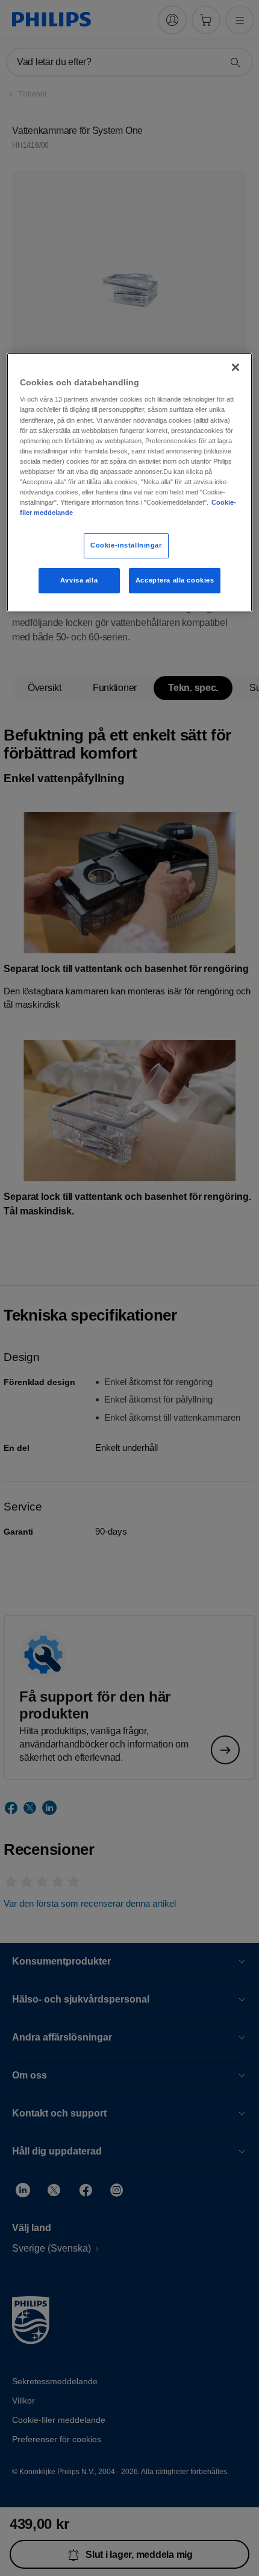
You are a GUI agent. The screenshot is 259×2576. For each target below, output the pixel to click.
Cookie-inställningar (126, 545)
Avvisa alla (79, 580)
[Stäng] (236, 367)
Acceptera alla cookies (175, 580)
